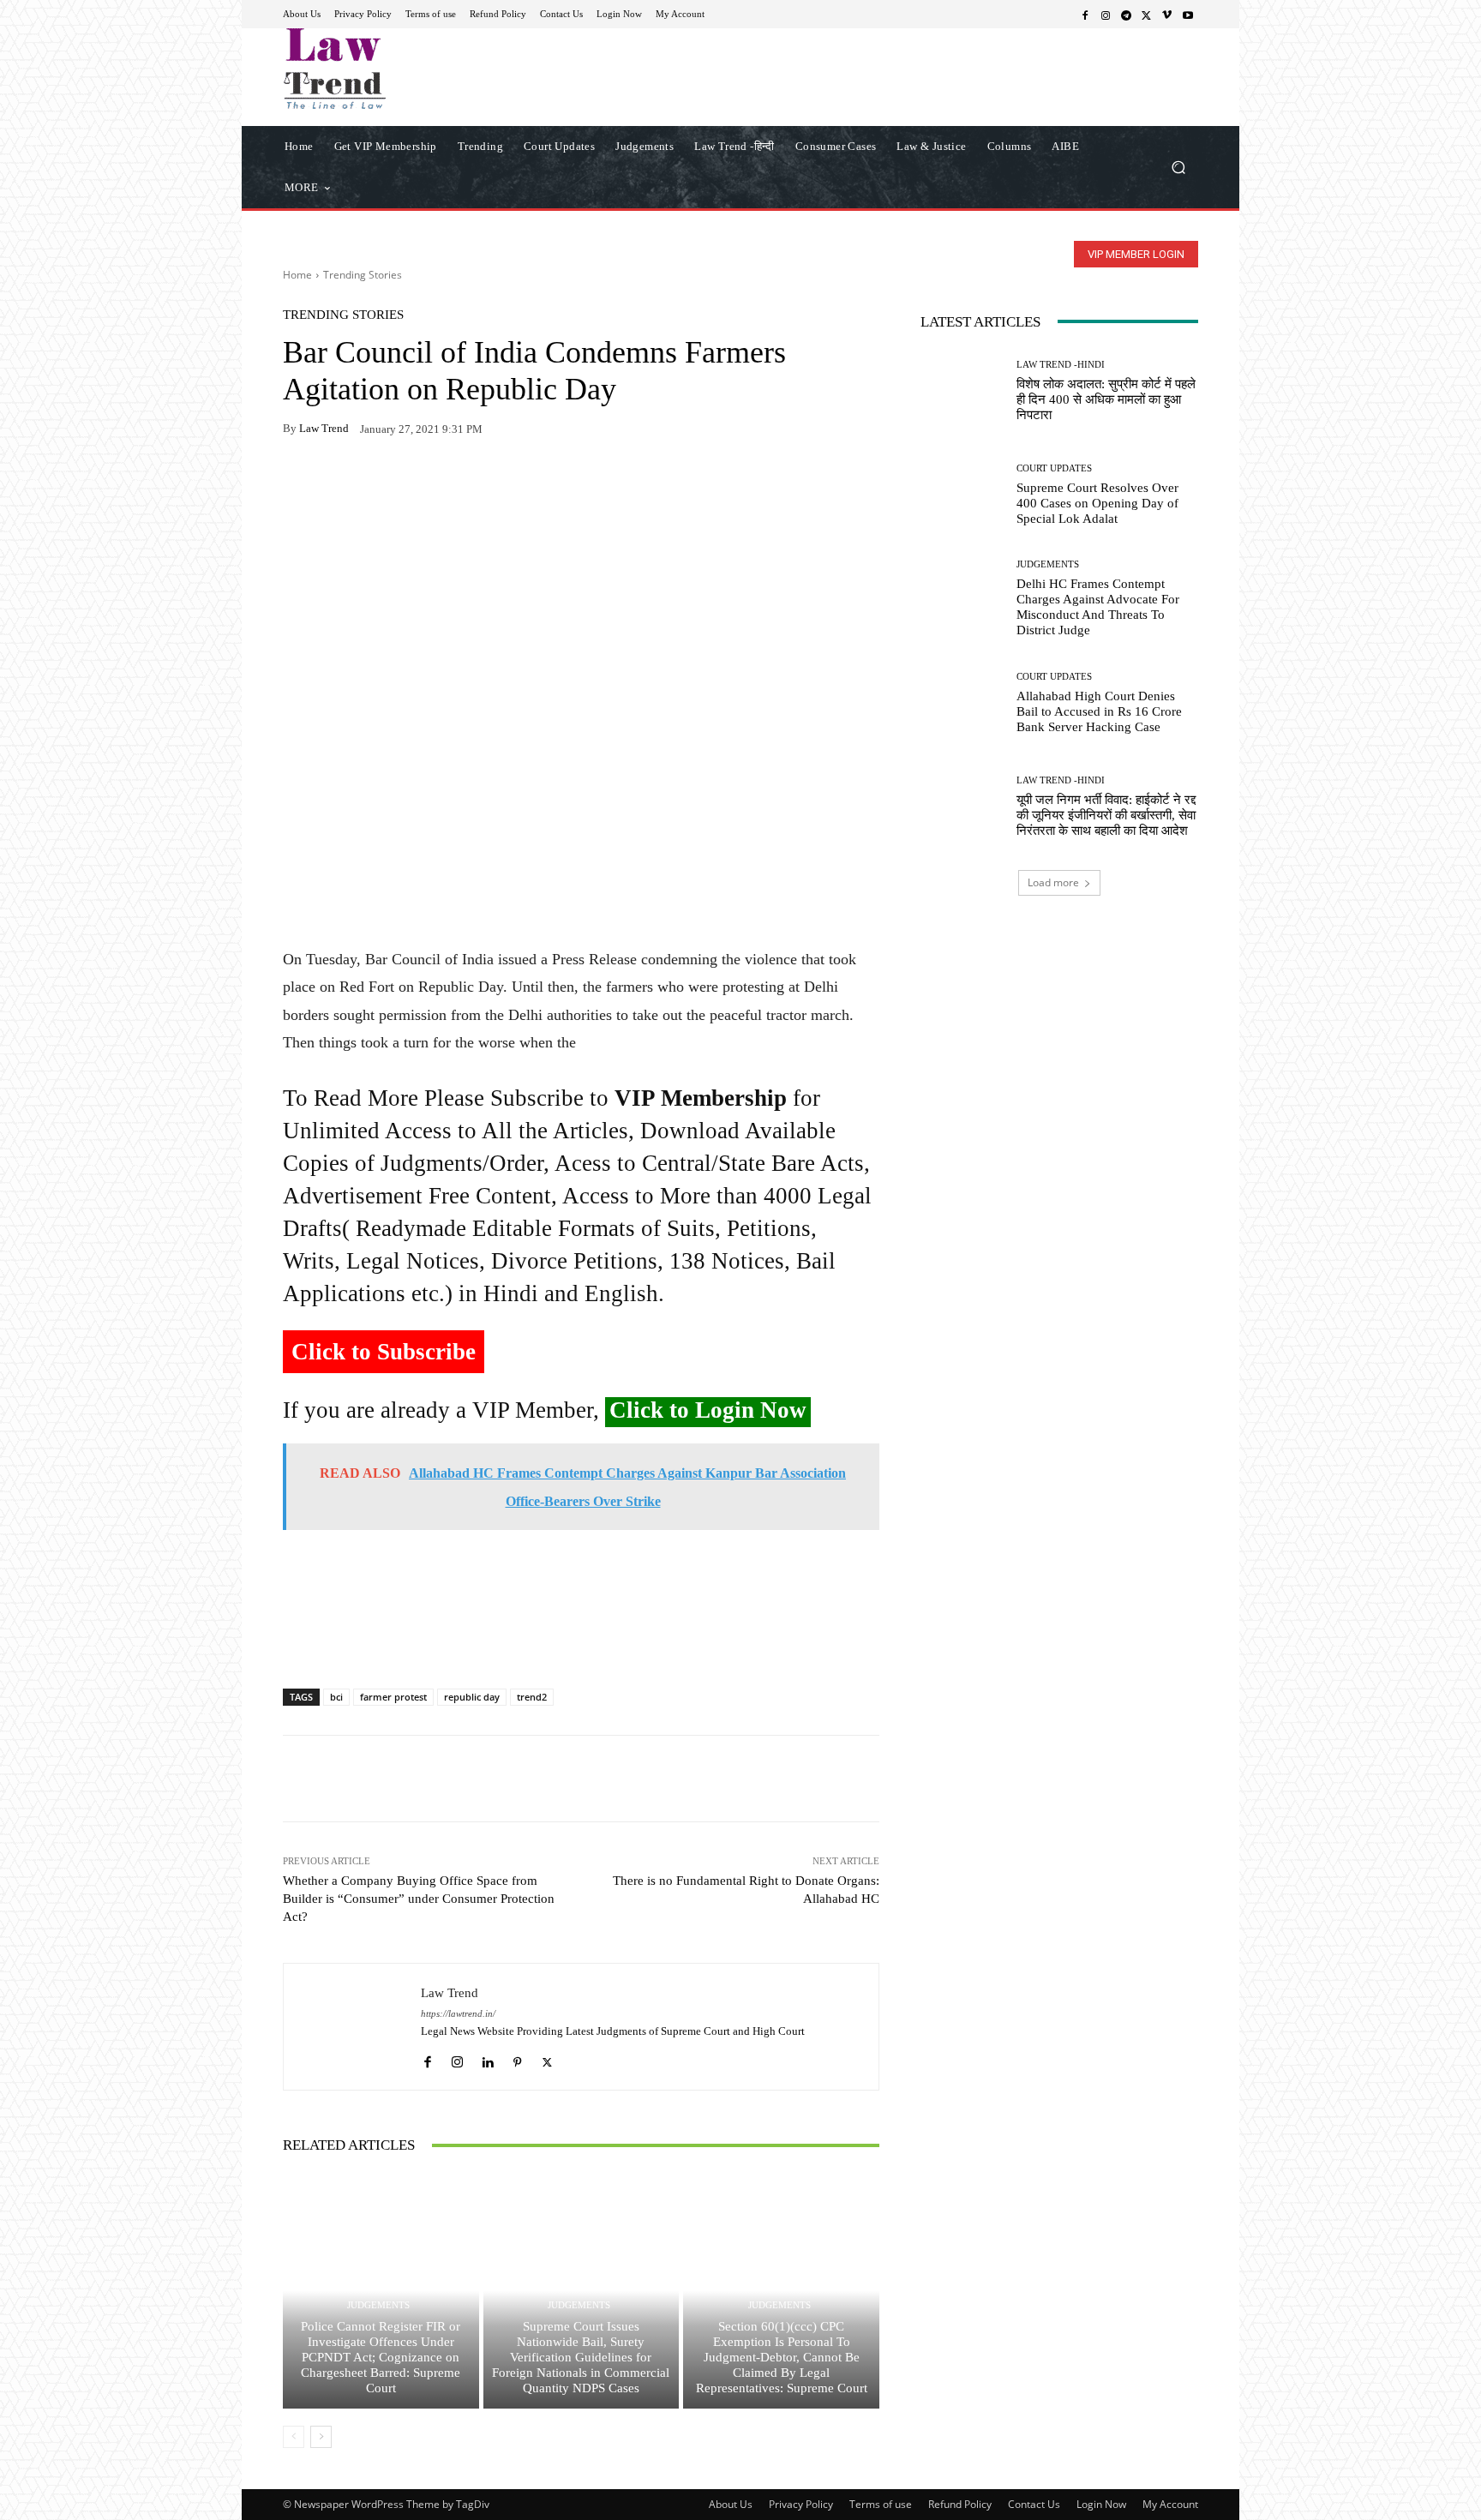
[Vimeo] (1167, 15)
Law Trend (324, 428)
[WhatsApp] (339, 483)
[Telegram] (1126, 15)
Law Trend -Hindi (1061, 365)
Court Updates (1054, 468)
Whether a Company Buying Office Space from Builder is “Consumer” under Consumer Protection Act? (419, 1899)
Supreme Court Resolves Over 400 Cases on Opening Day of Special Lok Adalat (1097, 503)
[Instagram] (1106, 15)
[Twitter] (1147, 15)
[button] (1178, 167)
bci (336, 1697)
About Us (731, 2504)
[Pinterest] (458, 483)
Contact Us (1034, 2504)
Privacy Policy (801, 2504)
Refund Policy (960, 2504)
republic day (472, 1697)
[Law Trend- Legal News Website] (406, 69)
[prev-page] (294, 2437)
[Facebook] (1085, 15)
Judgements (378, 2305)
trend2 (532, 1697)
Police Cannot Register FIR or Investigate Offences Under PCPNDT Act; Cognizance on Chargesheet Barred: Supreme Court (381, 2357)
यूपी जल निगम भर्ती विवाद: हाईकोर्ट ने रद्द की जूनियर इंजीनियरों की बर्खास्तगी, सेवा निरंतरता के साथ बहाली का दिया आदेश (1106, 815)
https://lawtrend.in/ (458, 2014)
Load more (1053, 882)
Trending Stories (363, 275)
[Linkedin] (487, 2058)
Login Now (1101, 2504)
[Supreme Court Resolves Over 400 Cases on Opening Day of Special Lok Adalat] (962, 495)
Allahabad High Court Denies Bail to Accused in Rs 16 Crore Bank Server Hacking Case (1099, 711)
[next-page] (321, 2437)
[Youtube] (1188, 15)
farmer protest (393, 1697)
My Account (1170, 2504)
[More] (498, 483)
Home (297, 275)
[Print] (418, 483)
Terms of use (881, 2504)
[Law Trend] (352, 2027)
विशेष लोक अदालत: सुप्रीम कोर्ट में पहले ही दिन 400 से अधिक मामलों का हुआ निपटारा (1106, 399)
